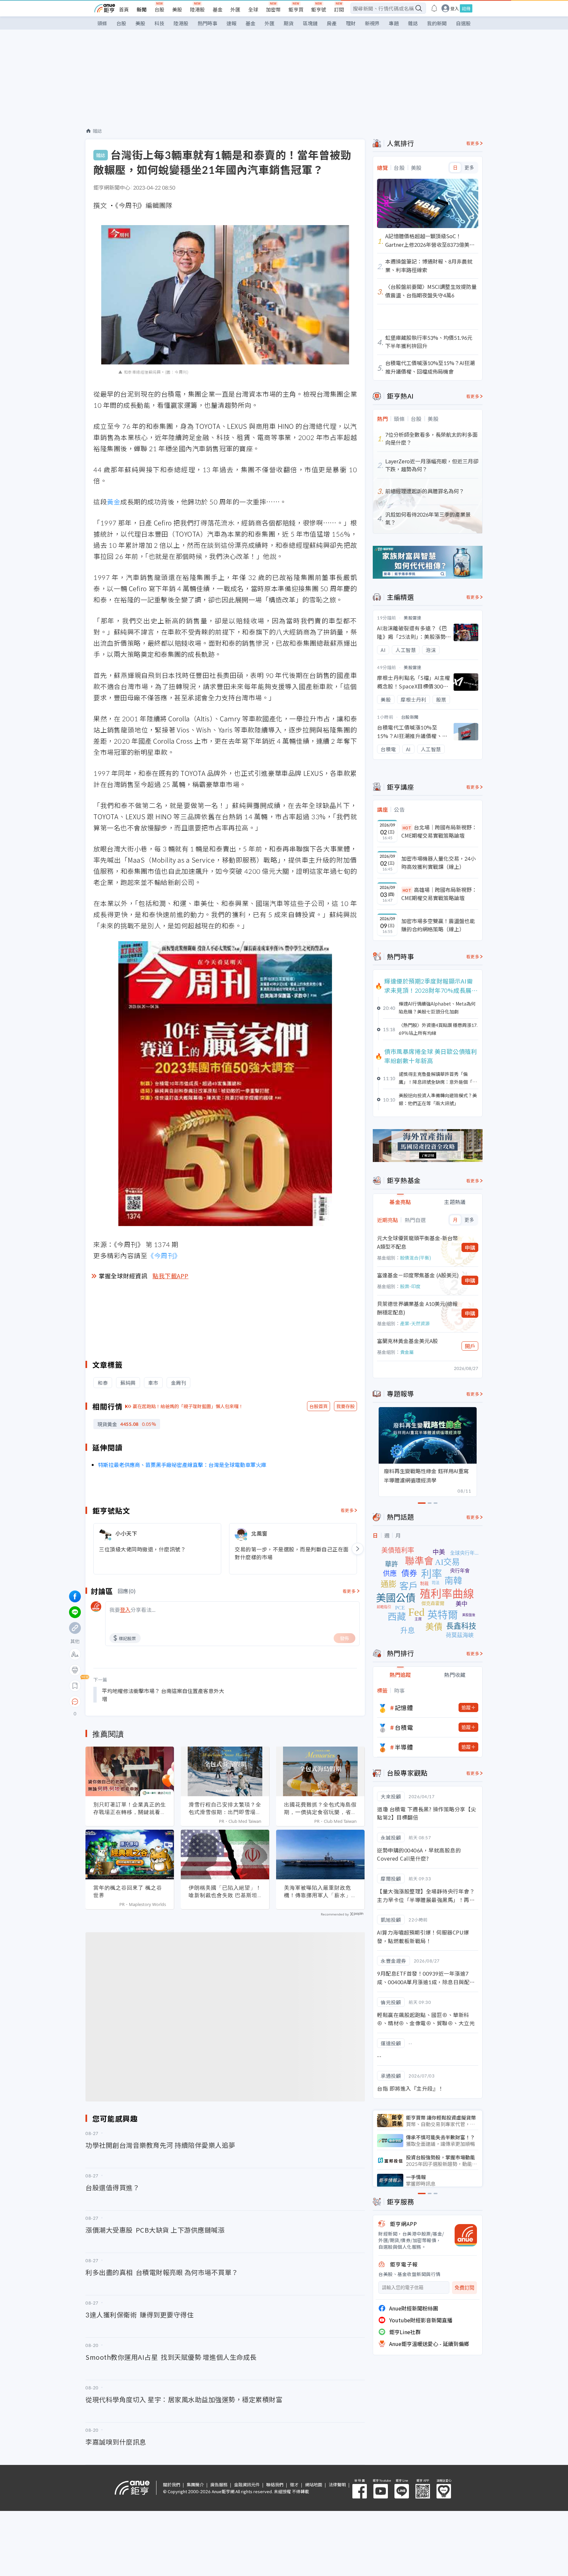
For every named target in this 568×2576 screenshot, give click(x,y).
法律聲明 (337, 2484)
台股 (159, 9)
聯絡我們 (275, 2484)
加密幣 (273, 9)
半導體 (404, 1747)
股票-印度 (410, 1286)
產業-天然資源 (415, 1323)
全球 (253, 9)
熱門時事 (207, 23)
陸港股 (197, 9)
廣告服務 (219, 2484)
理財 (351, 23)
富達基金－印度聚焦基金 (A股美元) (418, 1275)
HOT (407, 828)
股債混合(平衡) (415, 1258)
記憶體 (404, 1707)
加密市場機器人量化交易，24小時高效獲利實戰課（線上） (438, 863)
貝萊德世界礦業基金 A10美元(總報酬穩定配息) (417, 1308)
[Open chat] (75, 1702)
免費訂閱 (464, 2288)
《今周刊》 (164, 1255)
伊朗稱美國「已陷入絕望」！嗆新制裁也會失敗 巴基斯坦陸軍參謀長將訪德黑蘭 (225, 1891)
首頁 (124, 9)
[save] (75, 1686)
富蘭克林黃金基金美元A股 (407, 1341)
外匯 (235, 9)
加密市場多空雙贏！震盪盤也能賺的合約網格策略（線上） (438, 925)
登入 (455, 8)
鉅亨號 (319, 9)
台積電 (404, 1727)
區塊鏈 (310, 23)
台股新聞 (410, 717)
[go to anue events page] (434, 8)
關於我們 (172, 2484)
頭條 (102, 23)
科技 (159, 23)
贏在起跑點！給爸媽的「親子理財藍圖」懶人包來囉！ (188, 1406)
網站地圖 (314, 2484)
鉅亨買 (296, 9)
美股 (177, 9)
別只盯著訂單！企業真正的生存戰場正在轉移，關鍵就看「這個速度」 (130, 1808)
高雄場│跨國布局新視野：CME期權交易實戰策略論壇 (439, 894)
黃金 (114, 502)
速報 (231, 23)
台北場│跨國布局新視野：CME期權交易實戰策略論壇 (439, 831)
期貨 (289, 23)
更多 (469, 168)
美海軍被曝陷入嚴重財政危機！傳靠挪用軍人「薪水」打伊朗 (320, 1891)
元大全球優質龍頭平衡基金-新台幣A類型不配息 (417, 1242)
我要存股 (345, 1406)
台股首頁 (319, 1406)
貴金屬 (407, 1352)
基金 (218, 9)
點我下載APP (171, 1276)
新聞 (142, 9)
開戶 (470, 1346)
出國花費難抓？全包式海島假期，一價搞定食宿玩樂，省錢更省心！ (320, 1808)
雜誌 (413, 23)
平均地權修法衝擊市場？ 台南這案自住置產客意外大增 (163, 1695)
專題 (394, 23)
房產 (332, 23)
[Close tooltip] (130, 1701)
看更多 (347, 1510)
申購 (470, 1247)
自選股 (463, 23)
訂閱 (339, 9)
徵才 (294, 2484)
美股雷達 (413, 618)
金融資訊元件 (247, 2484)
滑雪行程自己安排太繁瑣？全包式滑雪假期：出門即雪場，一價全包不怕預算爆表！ (225, 1808)
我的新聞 (437, 23)
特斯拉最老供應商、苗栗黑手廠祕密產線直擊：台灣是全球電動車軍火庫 (182, 1465)
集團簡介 (195, 2484)
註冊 (466, 8)
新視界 (372, 23)
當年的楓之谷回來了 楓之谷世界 (128, 1891)
